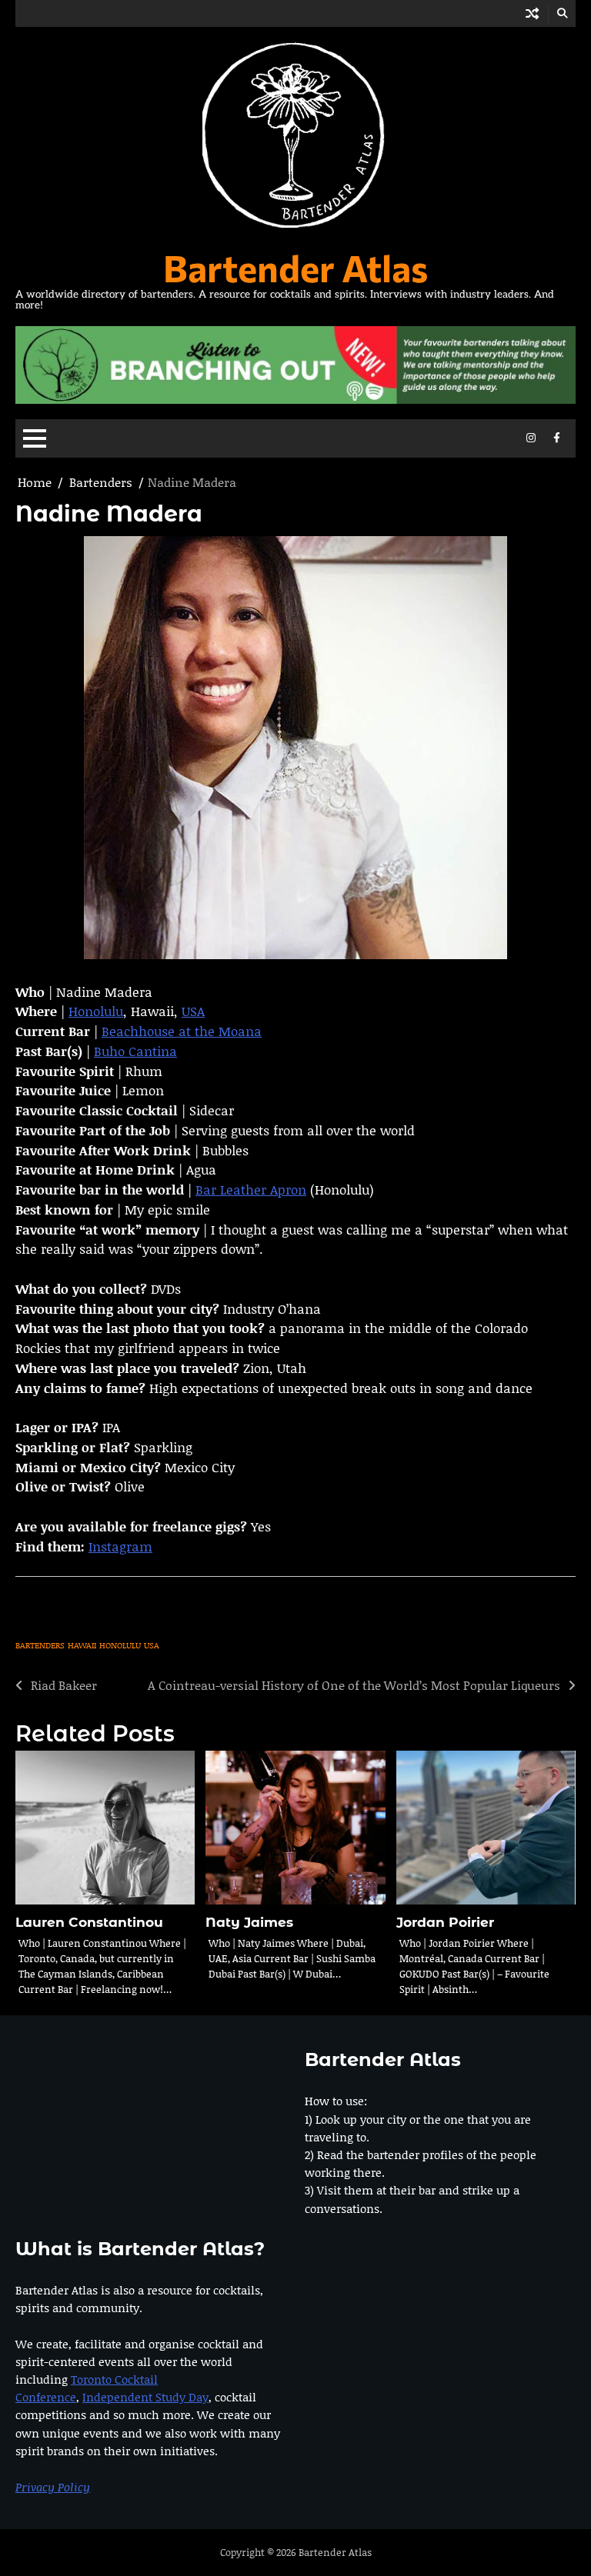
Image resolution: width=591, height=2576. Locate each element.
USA (193, 1011)
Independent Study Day (145, 2397)
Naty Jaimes (249, 1922)
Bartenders (40, 1645)
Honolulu (96, 1011)
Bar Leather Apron (251, 1189)
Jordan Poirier (445, 1922)
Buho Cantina (135, 1051)
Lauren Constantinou (89, 1922)
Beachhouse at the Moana (182, 1031)
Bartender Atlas (295, 267)
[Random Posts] (532, 13)
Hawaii (82, 1645)
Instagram (120, 1546)
